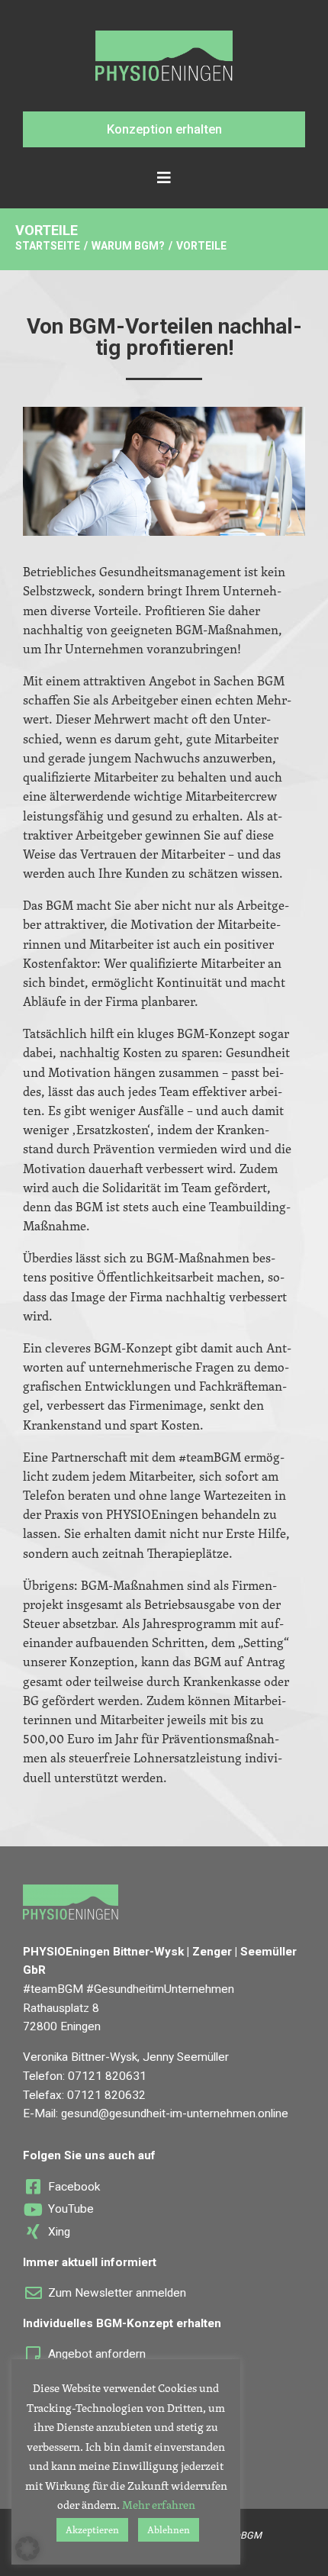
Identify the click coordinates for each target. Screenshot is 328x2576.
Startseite (48, 246)
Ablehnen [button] (169, 2529)
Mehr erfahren (159, 2505)
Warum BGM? (128, 246)
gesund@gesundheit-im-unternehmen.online (175, 2113)
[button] (164, 129)
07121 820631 (107, 2076)
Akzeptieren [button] (92, 2529)
